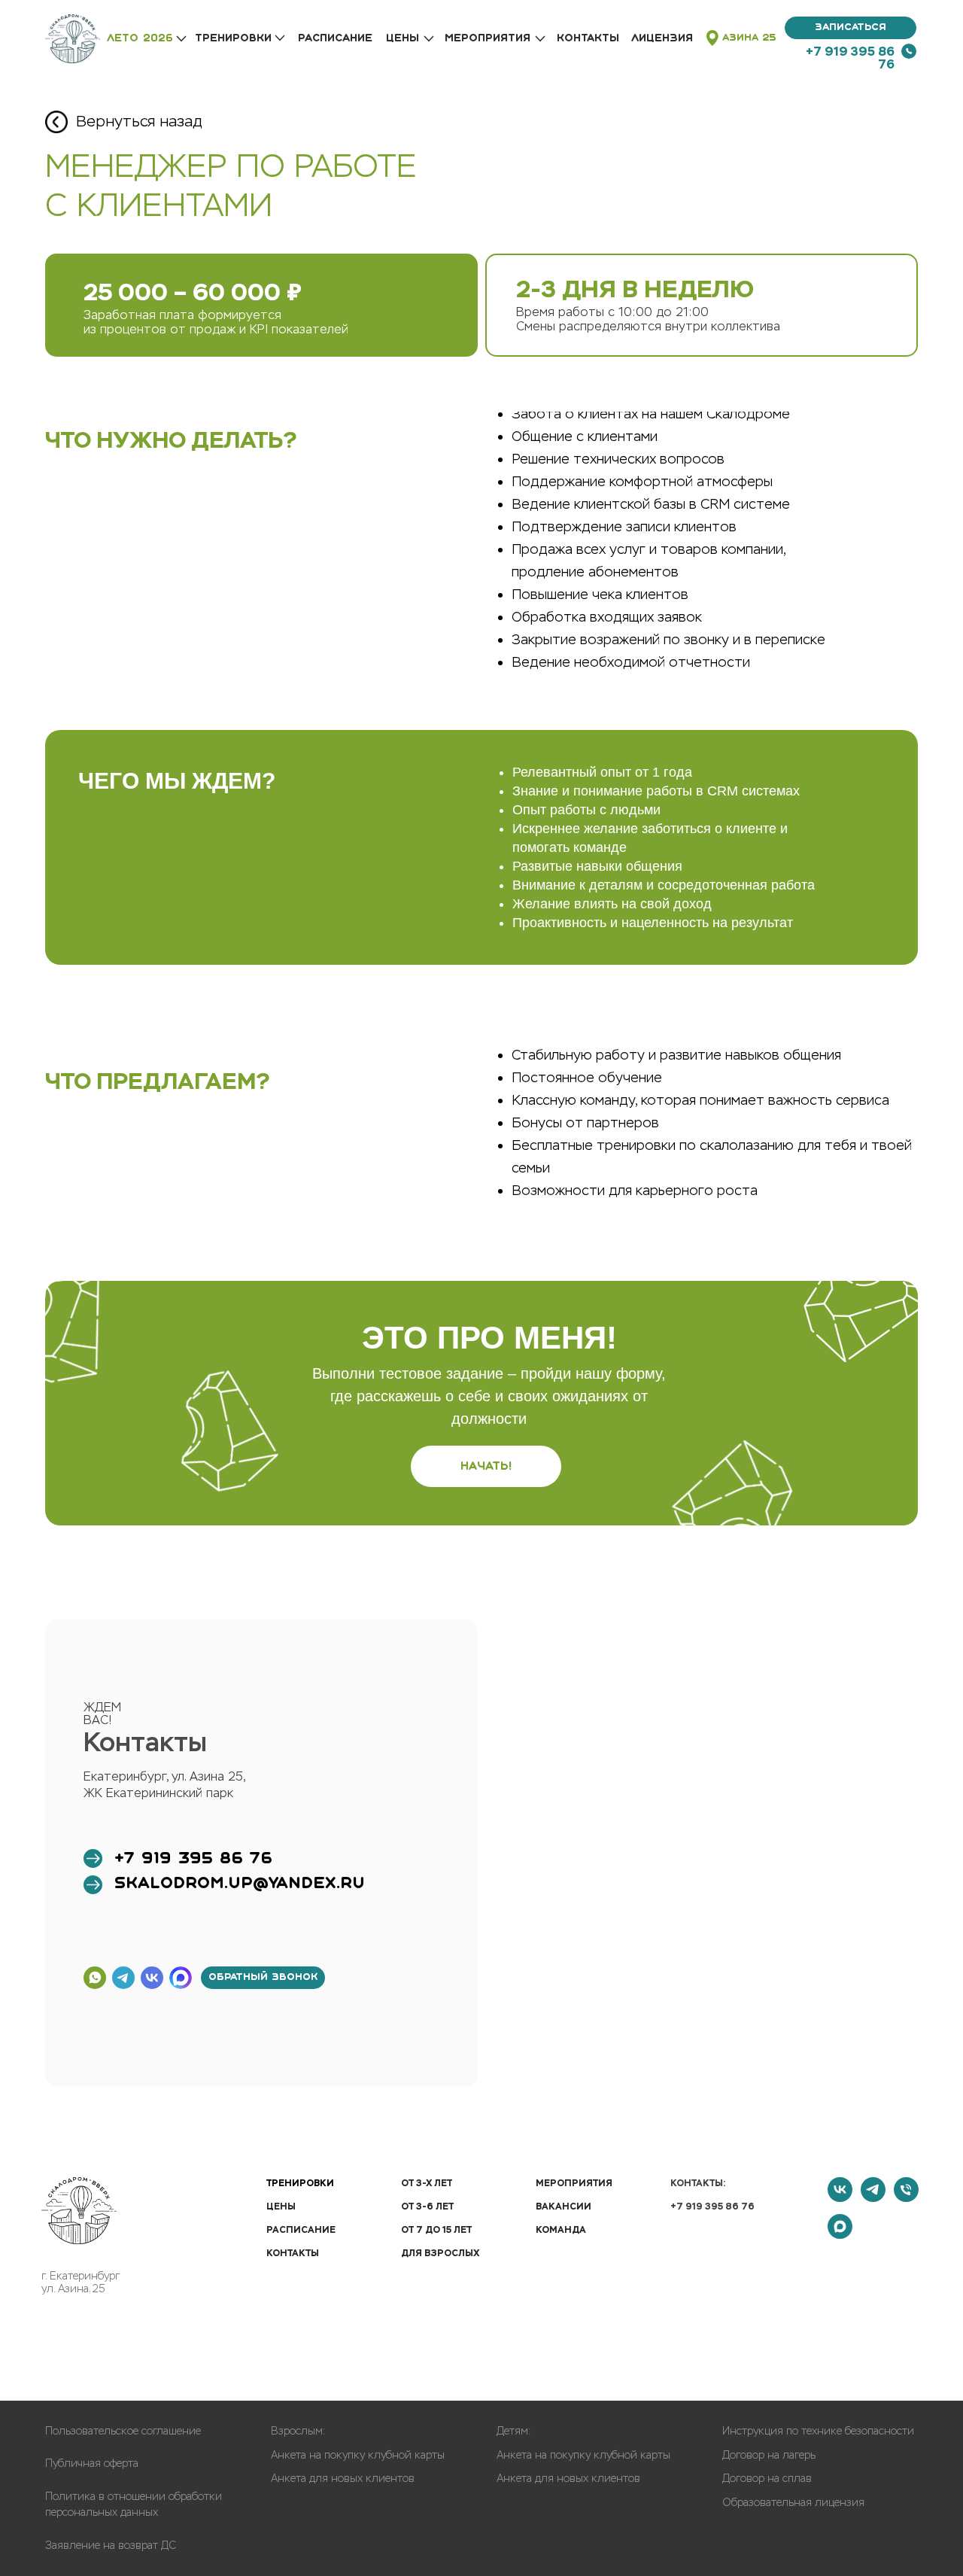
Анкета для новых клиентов (343, 2479)
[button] (851, 28)
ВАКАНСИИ (564, 2206)
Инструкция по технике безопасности (818, 2431)
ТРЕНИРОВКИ (233, 38)
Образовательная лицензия (793, 2503)
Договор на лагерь (769, 2455)
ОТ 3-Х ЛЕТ (427, 2183)
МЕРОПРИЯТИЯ (574, 2183)
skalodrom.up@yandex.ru (240, 1884)
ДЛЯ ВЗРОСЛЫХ (440, 2253)
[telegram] (873, 2198)
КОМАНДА (561, 2230)
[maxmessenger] (840, 2235)
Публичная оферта (92, 2463)
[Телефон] (906, 2198)
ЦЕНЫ (403, 38)
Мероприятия (488, 38)
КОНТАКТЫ (588, 38)
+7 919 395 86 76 (850, 58)
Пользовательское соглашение (123, 2431)
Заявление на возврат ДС (111, 2546)
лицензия (662, 38)
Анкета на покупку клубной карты (358, 2455)
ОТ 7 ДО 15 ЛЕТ (436, 2230)
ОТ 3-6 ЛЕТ (427, 2206)
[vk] (840, 2198)
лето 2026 (140, 38)
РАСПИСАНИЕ (335, 38)
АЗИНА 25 (749, 38)
